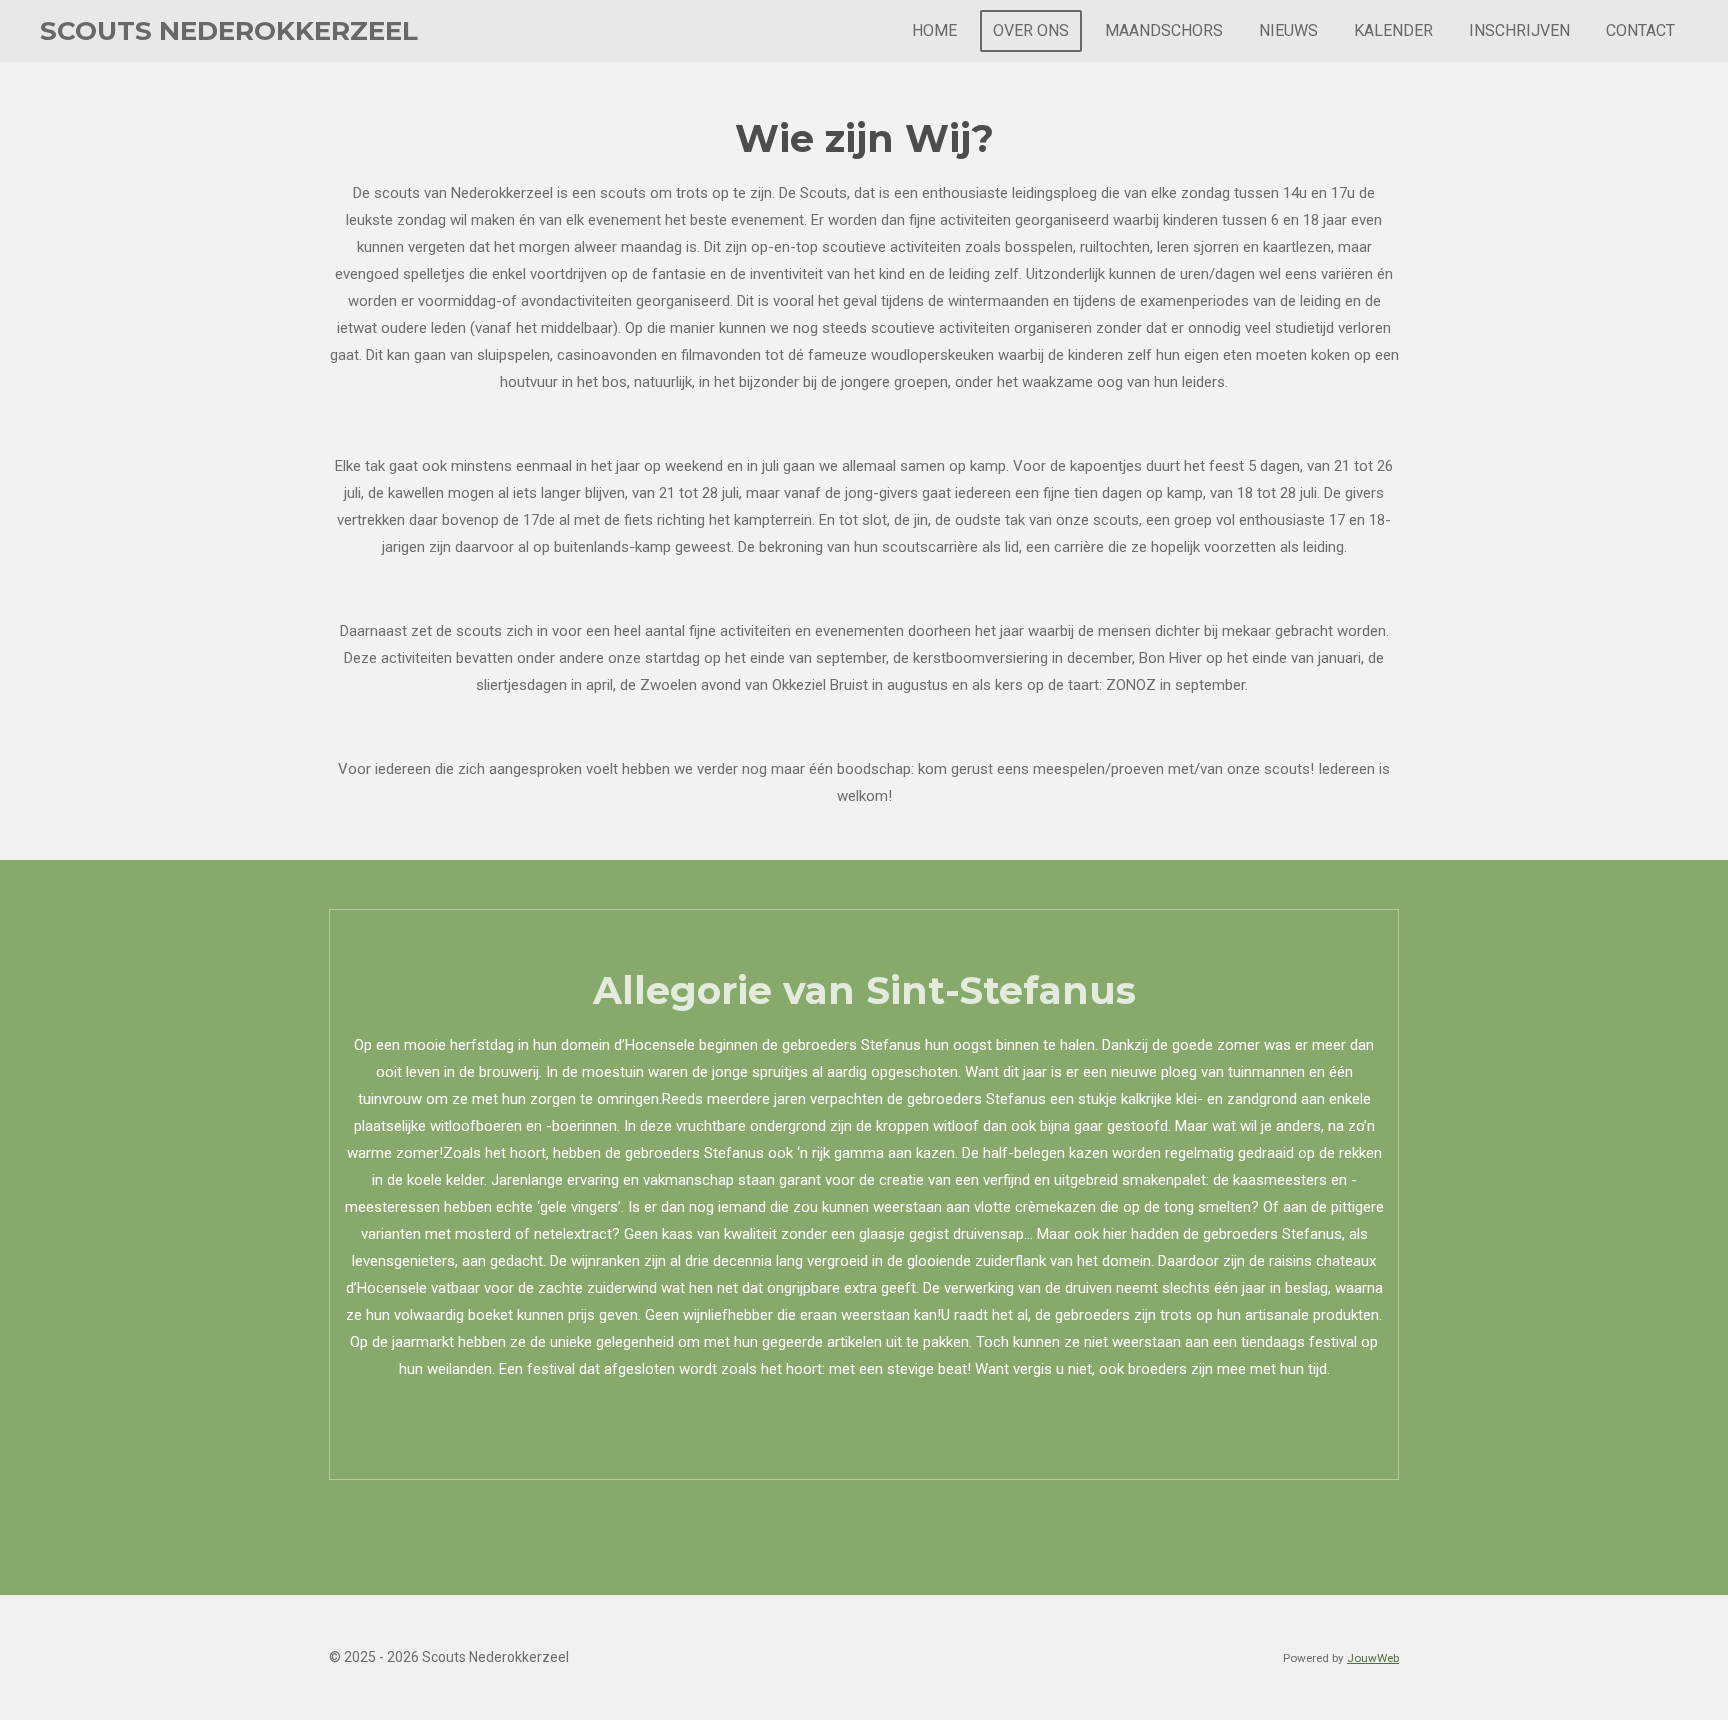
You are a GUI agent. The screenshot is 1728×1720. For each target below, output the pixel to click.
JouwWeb (1373, 1658)
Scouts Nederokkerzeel (229, 31)
